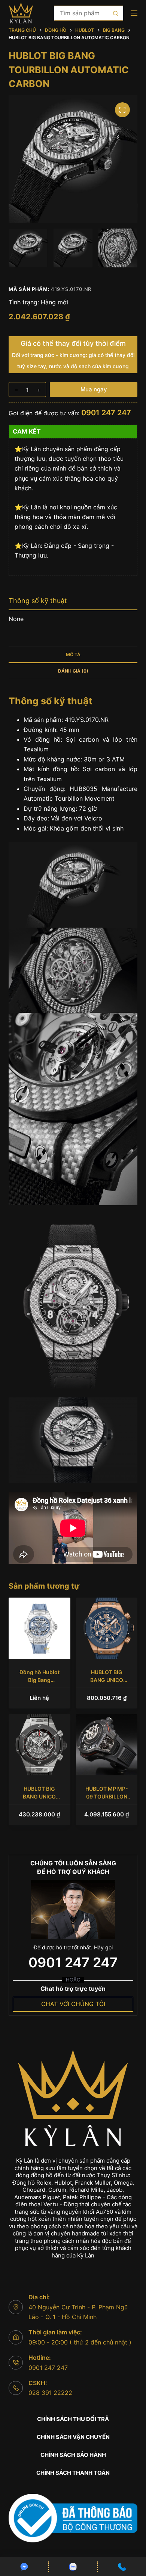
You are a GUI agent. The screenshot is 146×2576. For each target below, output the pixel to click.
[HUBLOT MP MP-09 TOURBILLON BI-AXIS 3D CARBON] (107, 1745)
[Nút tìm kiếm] (116, 13)
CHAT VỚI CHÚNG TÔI (73, 2004)
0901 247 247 (106, 413)
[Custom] (24, 2567)
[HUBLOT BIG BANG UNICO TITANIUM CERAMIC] (39, 1745)
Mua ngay (94, 389)
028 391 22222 (50, 2393)
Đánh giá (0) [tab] (73, 671)
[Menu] (134, 13)
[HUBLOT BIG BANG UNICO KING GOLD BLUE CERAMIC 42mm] (107, 1628)
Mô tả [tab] (73, 654)
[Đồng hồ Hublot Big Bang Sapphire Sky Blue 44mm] (39, 1628)
